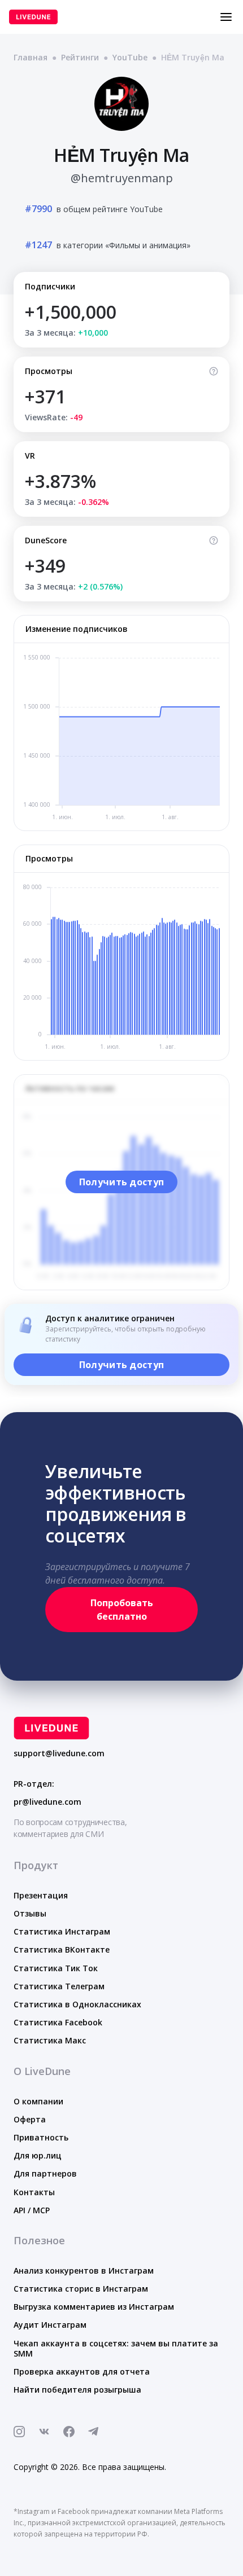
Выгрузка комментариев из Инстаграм (94, 2307)
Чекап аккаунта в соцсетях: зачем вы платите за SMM (116, 2348)
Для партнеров (45, 2173)
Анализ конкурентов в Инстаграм (84, 2271)
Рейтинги (80, 57)
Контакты (34, 2192)
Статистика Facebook (58, 2022)
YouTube (130, 57)
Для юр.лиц (38, 2155)
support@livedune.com (59, 1753)
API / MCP (32, 2210)
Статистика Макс (50, 2040)
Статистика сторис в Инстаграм (81, 2289)
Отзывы (30, 1913)
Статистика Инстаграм (62, 1931)
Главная (31, 57)
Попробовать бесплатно (122, 1610)
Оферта (30, 2119)
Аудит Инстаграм (50, 2325)
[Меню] (226, 17)
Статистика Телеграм (59, 1986)
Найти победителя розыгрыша (77, 2390)
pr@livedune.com (47, 1802)
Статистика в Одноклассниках (77, 2004)
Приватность (41, 2137)
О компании (38, 2101)
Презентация (41, 1895)
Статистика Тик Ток (56, 1968)
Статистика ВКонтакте (62, 1949)
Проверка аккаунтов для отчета (82, 2371)
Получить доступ (122, 1182)
